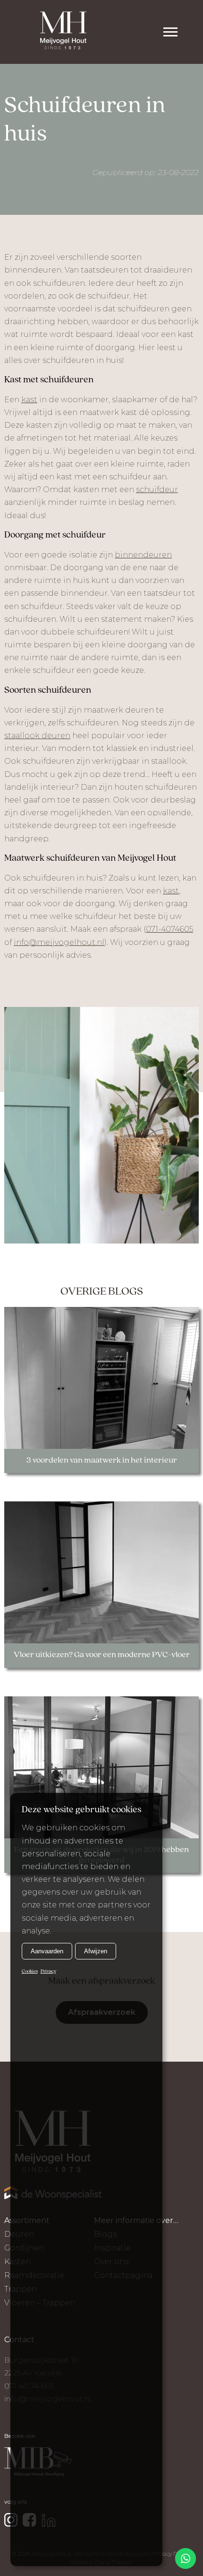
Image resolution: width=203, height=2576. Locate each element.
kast (29, 400)
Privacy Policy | (172, 2554)
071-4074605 (169, 929)
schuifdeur (157, 490)
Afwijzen (96, 1951)
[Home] (63, 32)
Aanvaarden (47, 1951)
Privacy (48, 1972)
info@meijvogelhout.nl (59, 942)
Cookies (30, 1972)
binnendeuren (143, 555)
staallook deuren (37, 736)
